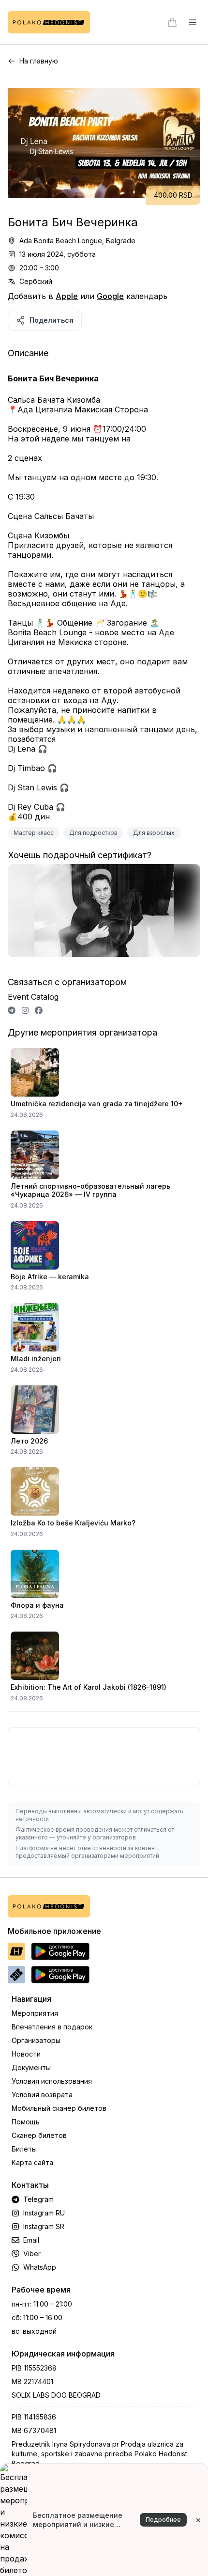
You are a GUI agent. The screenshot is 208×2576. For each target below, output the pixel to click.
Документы (31, 2067)
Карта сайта (32, 2162)
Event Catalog (33, 997)
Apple (67, 296)
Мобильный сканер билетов (59, 2108)
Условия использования (52, 2081)
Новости (26, 2054)
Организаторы (36, 2040)
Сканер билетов (39, 2135)
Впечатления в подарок (52, 2027)
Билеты (24, 2149)
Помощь (26, 2122)
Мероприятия (35, 2013)
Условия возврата (42, 2095)
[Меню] (193, 22)
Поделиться (52, 320)
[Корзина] (172, 22)
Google (110, 296)
